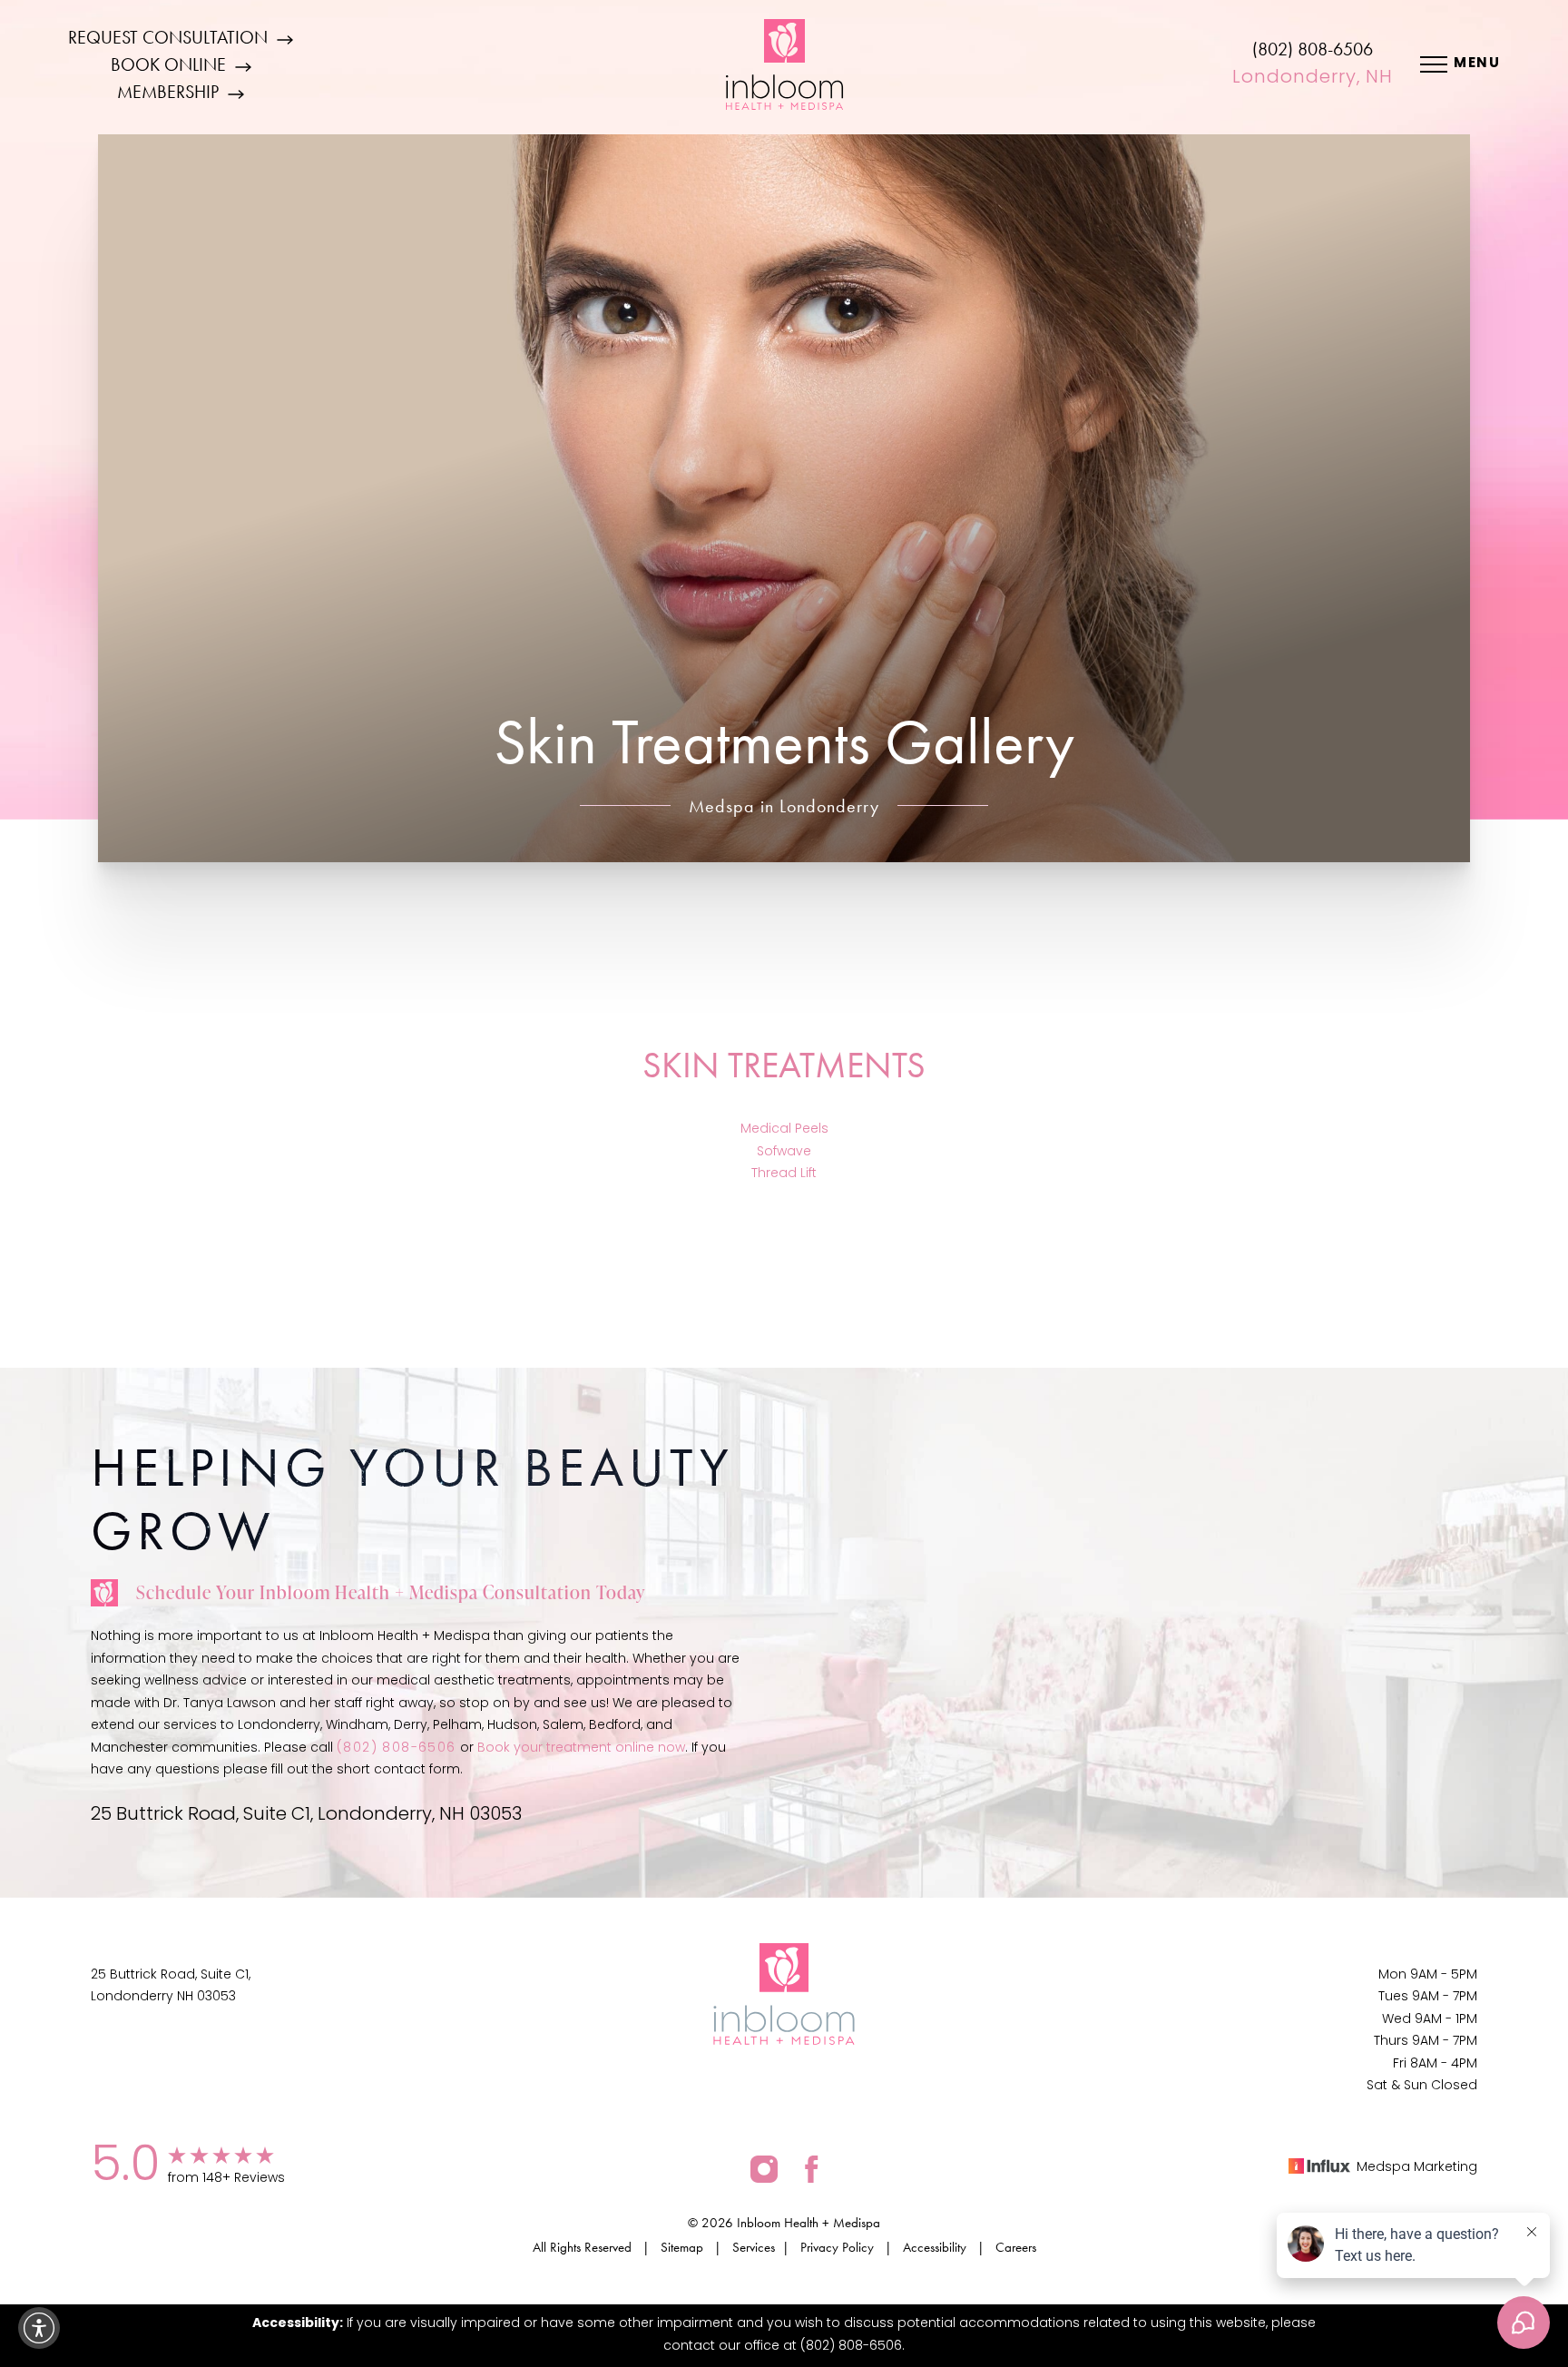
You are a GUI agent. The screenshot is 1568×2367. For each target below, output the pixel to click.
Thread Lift (784, 1174)
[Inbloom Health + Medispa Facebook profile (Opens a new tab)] (812, 2169)
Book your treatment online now (581, 1748)
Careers (1016, 2247)
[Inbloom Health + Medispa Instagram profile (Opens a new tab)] (764, 2169)
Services (754, 2247)
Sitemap (682, 2247)
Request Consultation (168, 37)
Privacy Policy (837, 2247)
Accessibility (935, 2247)
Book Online (168, 64)
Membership (168, 92)
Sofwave (784, 1152)
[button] (39, 2328)
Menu (1477, 64)
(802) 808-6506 (1313, 49)
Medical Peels (784, 1129)
